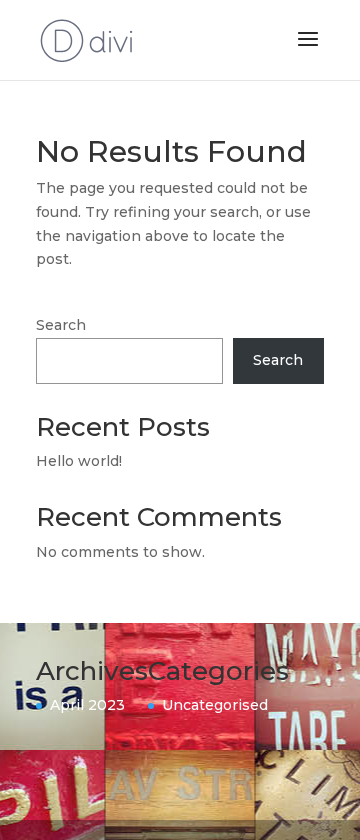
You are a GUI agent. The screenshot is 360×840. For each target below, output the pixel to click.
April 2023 (87, 705)
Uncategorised (215, 705)
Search (61, 325)
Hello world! (79, 461)
